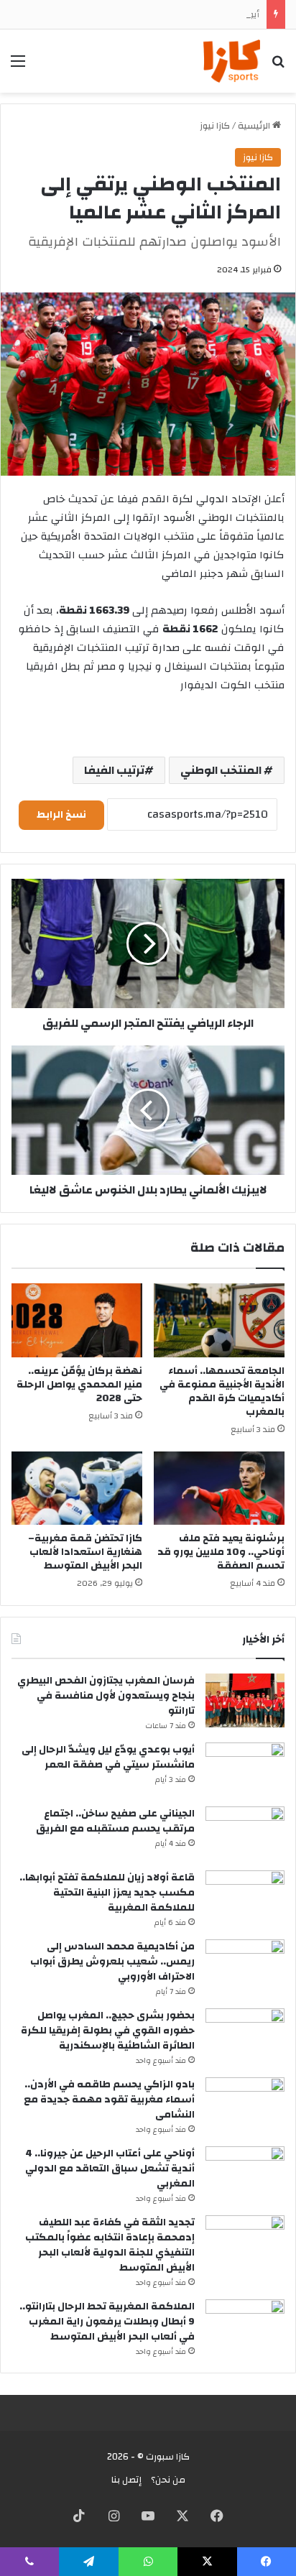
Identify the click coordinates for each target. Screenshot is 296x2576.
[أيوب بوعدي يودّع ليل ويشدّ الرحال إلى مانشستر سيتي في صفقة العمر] (245, 1769)
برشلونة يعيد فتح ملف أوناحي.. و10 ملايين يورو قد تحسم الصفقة (221, 1552)
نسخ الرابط (61, 815)
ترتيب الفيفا (114, 770)
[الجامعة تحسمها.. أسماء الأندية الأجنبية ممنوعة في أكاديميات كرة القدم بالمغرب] (219, 1320)
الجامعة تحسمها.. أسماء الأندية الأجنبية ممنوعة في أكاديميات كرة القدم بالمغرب (222, 1391)
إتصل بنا (126, 2480)
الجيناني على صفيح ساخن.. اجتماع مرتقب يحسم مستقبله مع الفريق (115, 1821)
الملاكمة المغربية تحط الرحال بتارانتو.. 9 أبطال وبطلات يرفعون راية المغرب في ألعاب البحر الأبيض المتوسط (107, 2322)
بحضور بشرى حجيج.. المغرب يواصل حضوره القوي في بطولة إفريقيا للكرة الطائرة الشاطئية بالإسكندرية (108, 2031)
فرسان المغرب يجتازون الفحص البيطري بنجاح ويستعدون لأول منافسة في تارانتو (106, 1696)
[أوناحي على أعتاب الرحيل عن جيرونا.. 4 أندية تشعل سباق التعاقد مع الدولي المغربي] (245, 2173)
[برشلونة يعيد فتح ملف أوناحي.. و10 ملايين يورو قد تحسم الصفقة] (219, 1488)
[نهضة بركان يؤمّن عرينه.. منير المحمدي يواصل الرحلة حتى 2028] (77, 1320)
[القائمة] (18, 66)
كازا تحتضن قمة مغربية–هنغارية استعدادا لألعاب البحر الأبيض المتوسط (85, 1552)
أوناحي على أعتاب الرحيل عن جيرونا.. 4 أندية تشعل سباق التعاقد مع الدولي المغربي (110, 2169)
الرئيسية (255, 126)
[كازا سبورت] (232, 61)
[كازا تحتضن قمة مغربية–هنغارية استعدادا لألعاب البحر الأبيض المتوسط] (77, 1488)
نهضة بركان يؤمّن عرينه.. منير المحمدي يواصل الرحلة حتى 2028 (79, 1385)
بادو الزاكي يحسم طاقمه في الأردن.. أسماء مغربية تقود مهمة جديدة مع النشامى (109, 2100)
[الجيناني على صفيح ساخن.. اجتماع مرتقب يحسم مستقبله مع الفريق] (245, 1833)
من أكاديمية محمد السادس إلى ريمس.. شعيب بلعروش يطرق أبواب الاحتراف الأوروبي (112, 1962)
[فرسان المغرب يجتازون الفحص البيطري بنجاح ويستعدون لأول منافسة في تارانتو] (245, 1700)
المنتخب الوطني (222, 770)
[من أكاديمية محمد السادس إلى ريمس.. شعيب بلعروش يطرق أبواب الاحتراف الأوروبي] (245, 1966)
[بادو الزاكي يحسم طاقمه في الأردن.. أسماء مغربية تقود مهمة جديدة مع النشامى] (245, 2104)
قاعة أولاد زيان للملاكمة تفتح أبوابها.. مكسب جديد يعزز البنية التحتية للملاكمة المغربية (107, 1893)
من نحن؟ (168, 2480)
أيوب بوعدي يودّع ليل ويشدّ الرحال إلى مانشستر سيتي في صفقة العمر (108, 1757)
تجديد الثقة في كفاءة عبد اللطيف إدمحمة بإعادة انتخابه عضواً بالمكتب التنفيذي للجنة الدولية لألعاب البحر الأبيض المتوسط (110, 2245)
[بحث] (278, 66)
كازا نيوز (215, 126)
